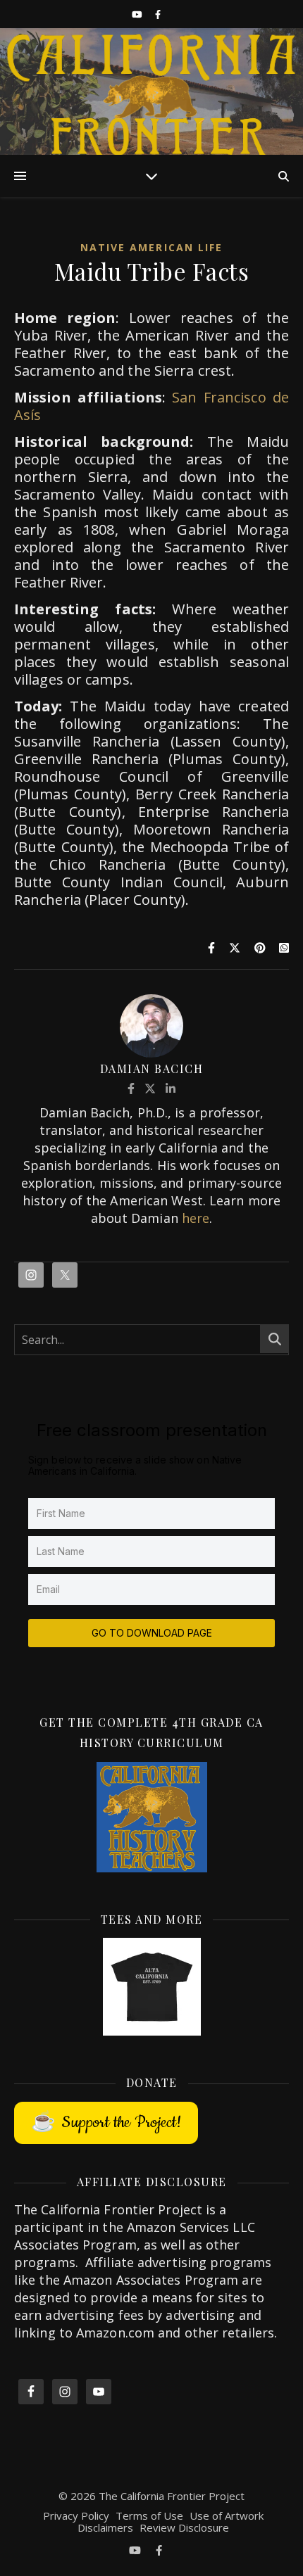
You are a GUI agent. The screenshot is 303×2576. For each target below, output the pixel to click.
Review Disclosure (184, 2527)
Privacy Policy (76, 2515)
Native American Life (152, 247)
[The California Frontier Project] (151, 91)
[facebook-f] (158, 14)
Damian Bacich (152, 1068)
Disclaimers (105, 2527)
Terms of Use (149, 2515)
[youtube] (138, 14)
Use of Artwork (227, 2515)
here (196, 1218)
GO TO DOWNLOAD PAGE (152, 1633)
